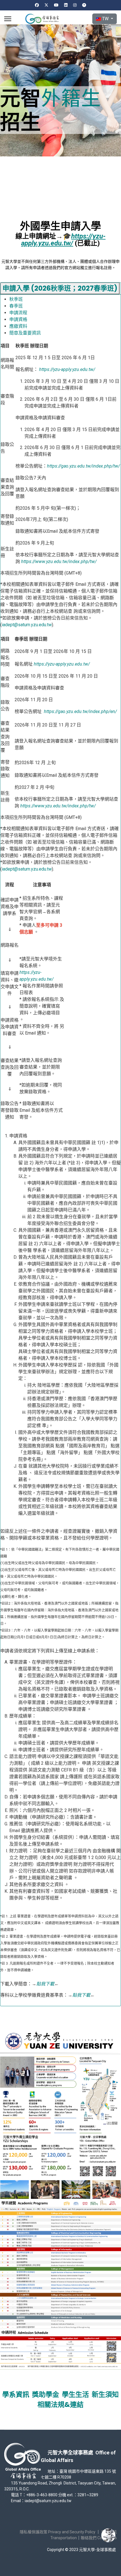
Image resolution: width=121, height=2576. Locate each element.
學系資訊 (16, 2394)
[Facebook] (37, 5)
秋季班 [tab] (16, 299)
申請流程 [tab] (18, 313)
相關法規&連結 (60, 2405)
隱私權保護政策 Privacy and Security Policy (58, 2532)
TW (105, 19)
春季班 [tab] (16, 306)
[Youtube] (56, 5)
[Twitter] (46, 5)
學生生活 (75, 2394)
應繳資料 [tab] (18, 326)
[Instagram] (75, 5)
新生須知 (105, 2394)
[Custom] (84, 5)
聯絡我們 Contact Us (99, 2538)
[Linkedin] (66, 5)
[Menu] (8, 19)
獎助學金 (46, 2394)
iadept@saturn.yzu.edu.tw (27, 625)
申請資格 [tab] (18, 319)
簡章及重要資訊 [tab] (25, 333)
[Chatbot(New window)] (108, 2535)
